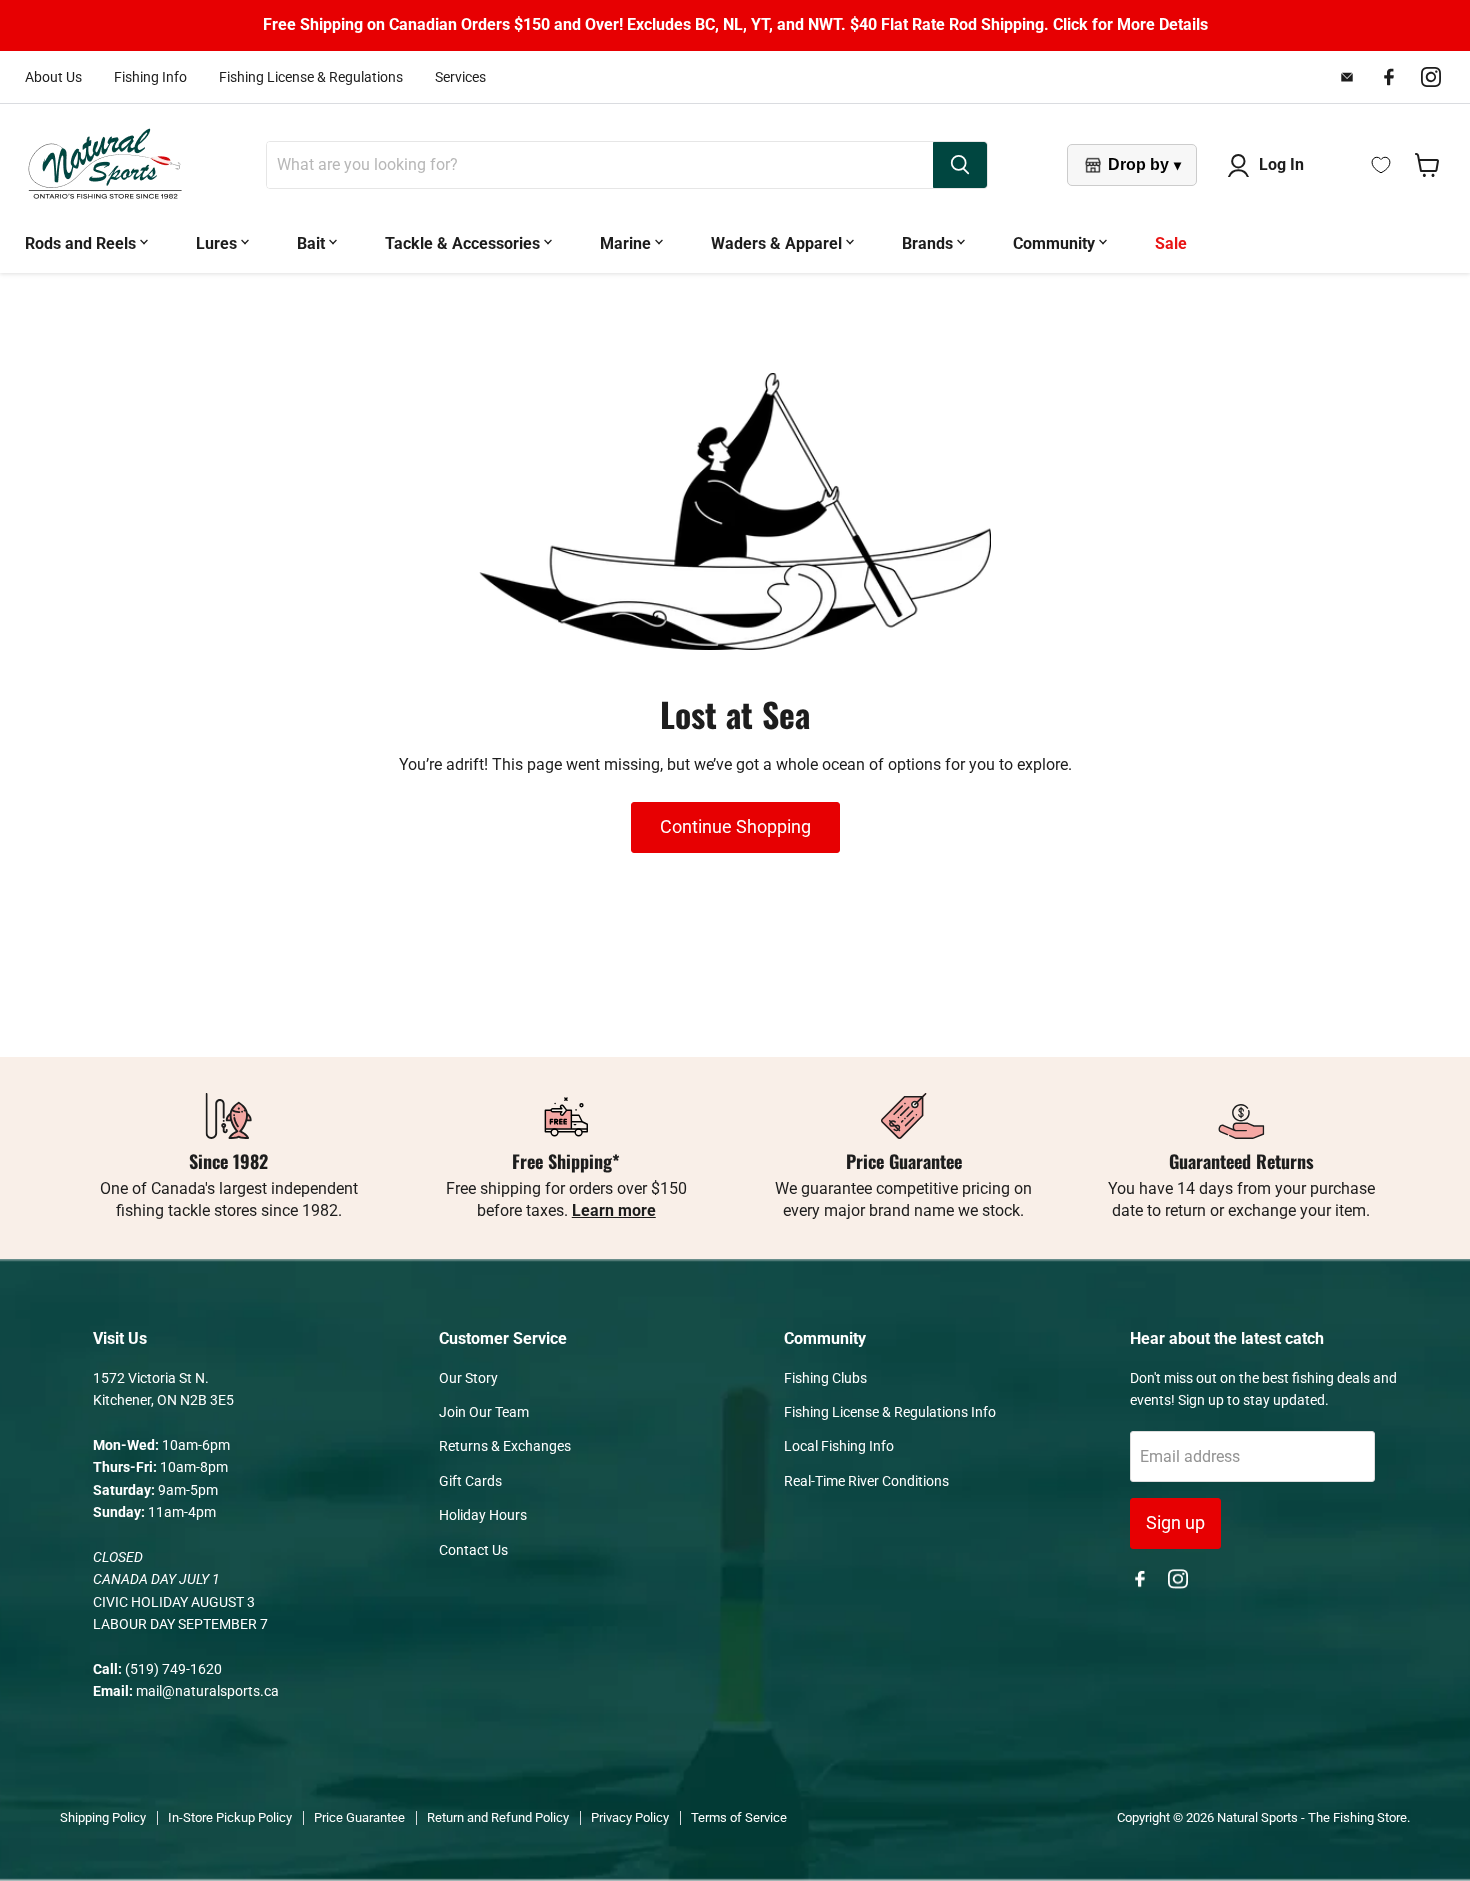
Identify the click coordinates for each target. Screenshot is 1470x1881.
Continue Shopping (735, 826)
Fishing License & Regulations (311, 77)
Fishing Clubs (825, 1378)
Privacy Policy (630, 1817)
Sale (1171, 243)
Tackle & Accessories (464, 243)
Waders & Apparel (778, 243)
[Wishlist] (1381, 165)
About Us (53, 77)
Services (460, 77)
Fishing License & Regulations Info (890, 1412)
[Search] (960, 165)
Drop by (1144, 164)
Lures (218, 243)
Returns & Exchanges (505, 1446)
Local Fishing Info (839, 1446)
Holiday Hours (483, 1515)
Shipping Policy (103, 1817)
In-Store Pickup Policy (230, 1817)
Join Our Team (484, 1412)
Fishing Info (150, 77)
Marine (627, 243)
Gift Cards (470, 1481)
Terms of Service (739, 1817)
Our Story (468, 1378)
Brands (929, 243)
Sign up (1175, 1522)
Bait (313, 243)
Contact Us (473, 1550)
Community (1056, 243)
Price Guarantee (359, 1817)
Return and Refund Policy (498, 1817)
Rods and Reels (82, 243)
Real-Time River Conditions (866, 1481)
